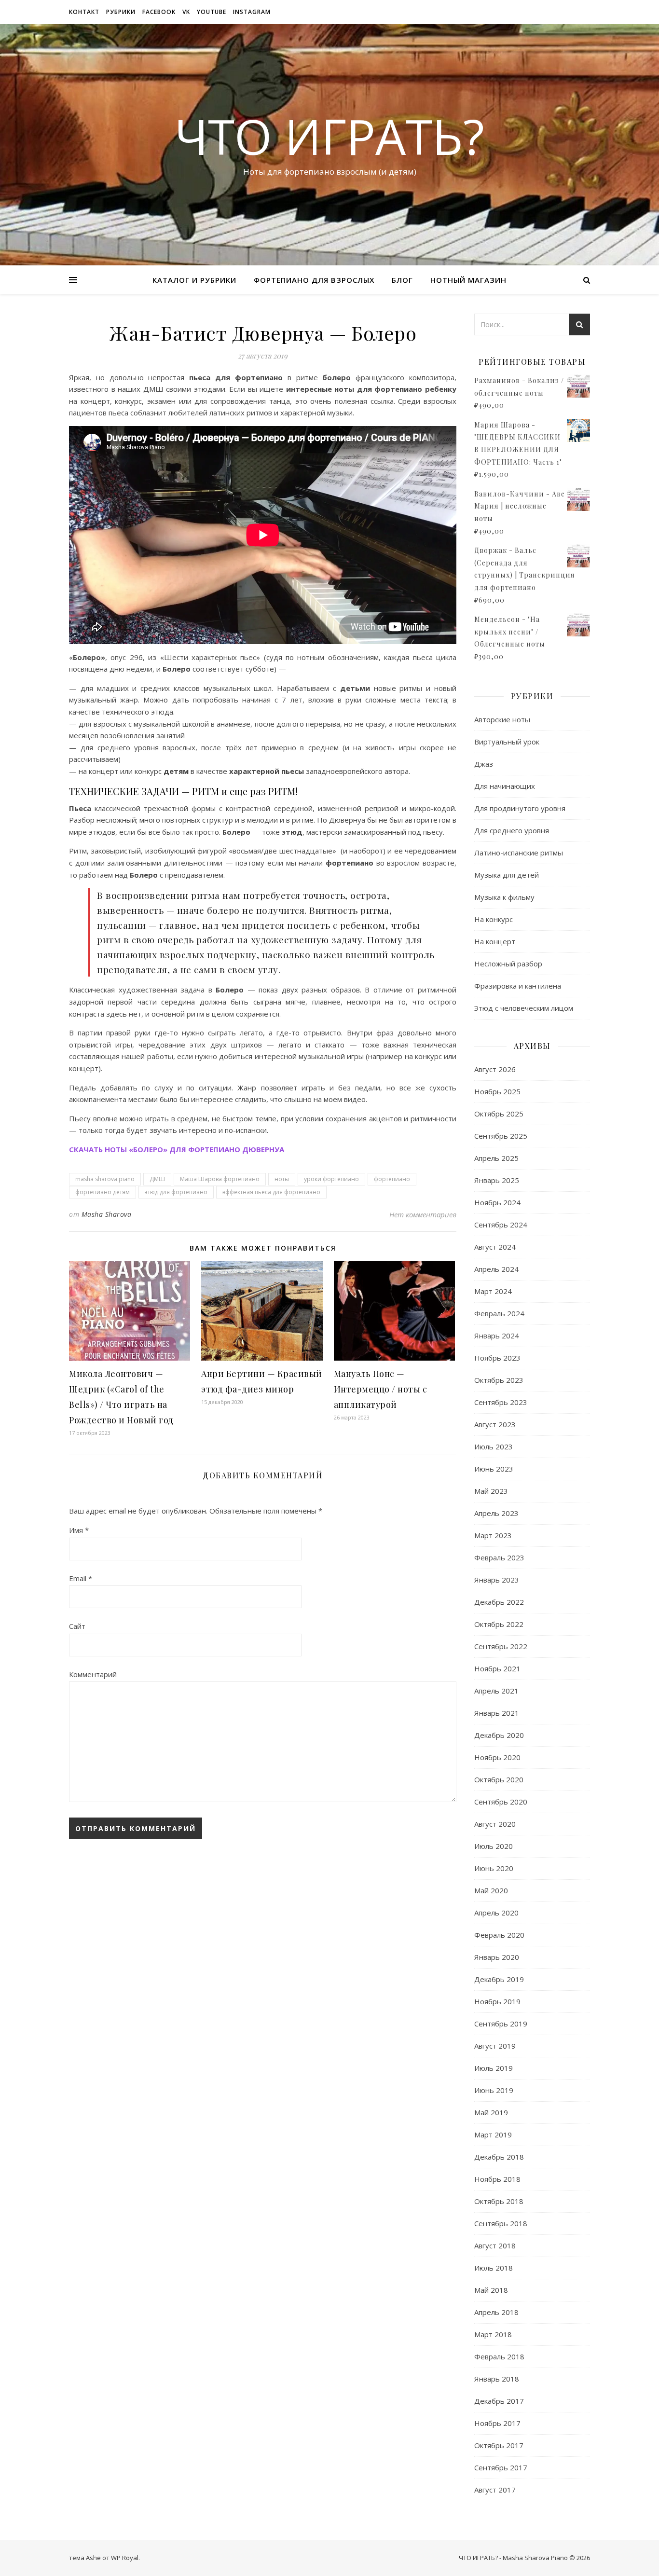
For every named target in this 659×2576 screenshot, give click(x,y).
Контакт (84, 12)
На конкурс (494, 919)
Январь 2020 (497, 1957)
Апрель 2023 (496, 1513)
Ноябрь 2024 (497, 1202)
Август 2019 (495, 2046)
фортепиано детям (103, 1192)
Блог (402, 280)
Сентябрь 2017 (501, 2467)
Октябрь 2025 (499, 1114)
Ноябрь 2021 (497, 1668)
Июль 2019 (494, 2068)
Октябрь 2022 (499, 1624)
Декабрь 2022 (499, 1602)
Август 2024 (495, 1247)
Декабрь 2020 (499, 1735)
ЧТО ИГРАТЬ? (329, 136)
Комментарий (93, 1674)
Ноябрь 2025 (497, 1091)
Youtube (212, 12)
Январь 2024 (497, 1336)
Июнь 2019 (494, 2090)
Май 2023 (491, 1491)
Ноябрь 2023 (497, 1358)
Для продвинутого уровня (520, 808)
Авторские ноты (502, 719)
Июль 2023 (494, 1446)
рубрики (121, 12)
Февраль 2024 (499, 1313)
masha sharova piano (105, 1179)
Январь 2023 (497, 1580)
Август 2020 (495, 1824)
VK (186, 12)
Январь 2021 (497, 1713)
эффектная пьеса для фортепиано (271, 1192)
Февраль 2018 (499, 2356)
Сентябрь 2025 (501, 1136)
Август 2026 (495, 1069)
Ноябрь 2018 (497, 2179)
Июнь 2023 (494, 1469)
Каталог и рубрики (194, 280)
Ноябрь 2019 (497, 2001)
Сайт (77, 1626)
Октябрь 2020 (499, 1779)
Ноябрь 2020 (497, 1757)
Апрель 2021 (496, 1691)
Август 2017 (495, 2490)
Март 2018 (493, 2334)
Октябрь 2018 (499, 2201)
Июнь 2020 (494, 1868)
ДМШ (157, 1179)
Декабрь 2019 (499, 1979)
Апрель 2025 (496, 1158)
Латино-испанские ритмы (519, 853)
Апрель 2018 (496, 2312)
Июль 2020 (494, 1846)
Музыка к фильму (504, 897)
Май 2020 (491, 1890)
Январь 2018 (497, 2379)
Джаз (484, 764)
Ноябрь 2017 (497, 2423)
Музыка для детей (507, 875)
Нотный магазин (468, 280)
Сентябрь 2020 (501, 1802)
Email (81, 1578)
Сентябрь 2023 (501, 1402)
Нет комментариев (423, 1214)
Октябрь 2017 (499, 2445)
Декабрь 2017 (499, 2401)
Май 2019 (491, 2112)
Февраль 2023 (499, 1557)
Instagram (252, 12)
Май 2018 (491, 2290)
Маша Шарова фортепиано (220, 1179)
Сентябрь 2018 (501, 2223)
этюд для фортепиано (176, 1192)
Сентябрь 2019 (501, 2024)
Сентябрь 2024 (501, 1225)
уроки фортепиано (331, 1179)
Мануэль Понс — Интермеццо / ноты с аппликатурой (381, 1389)
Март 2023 (493, 1535)
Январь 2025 (497, 1180)
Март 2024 (493, 1291)
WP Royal (125, 2558)
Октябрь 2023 (499, 1380)
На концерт (495, 941)
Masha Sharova (107, 1214)
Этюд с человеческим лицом (524, 1008)
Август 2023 (495, 1424)
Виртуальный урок (507, 742)
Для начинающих (505, 786)
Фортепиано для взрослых (314, 280)
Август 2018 (495, 2245)
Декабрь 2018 (499, 2157)
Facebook (159, 12)
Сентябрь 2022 (501, 1646)
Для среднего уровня (512, 830)
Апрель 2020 (496, 1913)
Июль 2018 (494, 2268)
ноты (282, 1179)
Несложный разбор (508, 964)
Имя (79, 1530)
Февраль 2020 (499, 1935)
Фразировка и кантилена (518, 986)
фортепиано (392, 1179)
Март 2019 (493, 2135)
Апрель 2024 (496, 1269)
